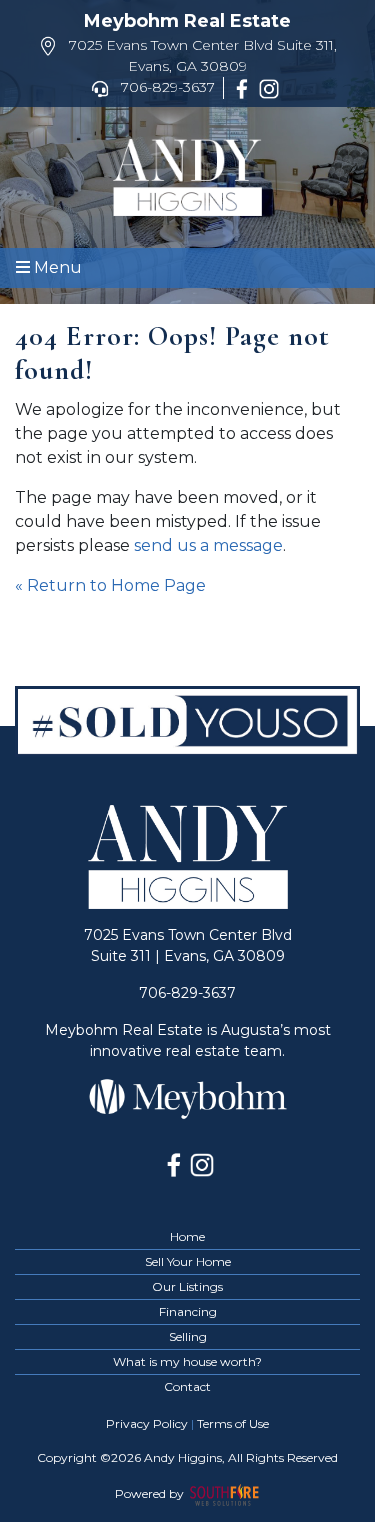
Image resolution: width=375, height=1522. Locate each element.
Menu (56, 267)
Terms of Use (233, 1423)
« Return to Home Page (110, 585)
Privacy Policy (147, 1423)
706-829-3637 (166, 87)
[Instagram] (272, 87)
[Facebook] (245, 87)
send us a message (208, 545)
